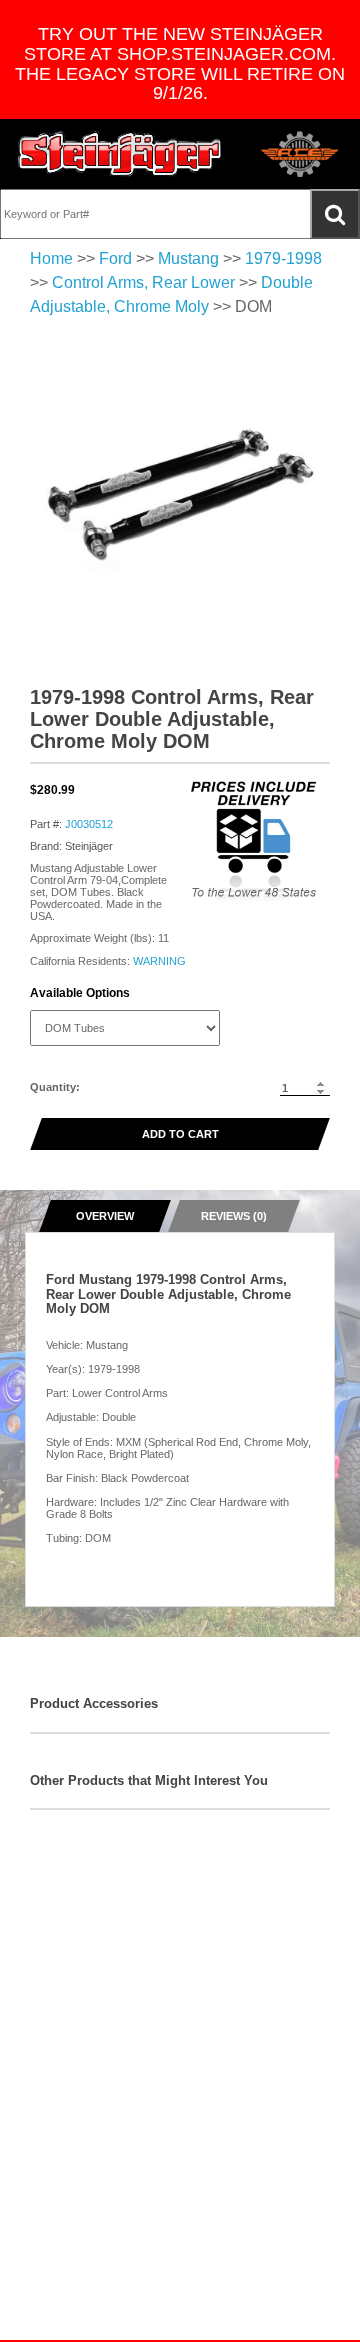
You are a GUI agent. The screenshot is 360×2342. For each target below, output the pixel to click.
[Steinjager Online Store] (120, 154)
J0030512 (89, 824)
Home (51, 258)
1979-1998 (283, 258)
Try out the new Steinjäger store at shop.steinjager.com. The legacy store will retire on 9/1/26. (180, 63)
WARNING (159, 961)
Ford (115, 258)
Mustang (188, 258)
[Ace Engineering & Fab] (300, 154)
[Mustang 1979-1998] (180, 497)
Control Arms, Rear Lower (143, 282)
